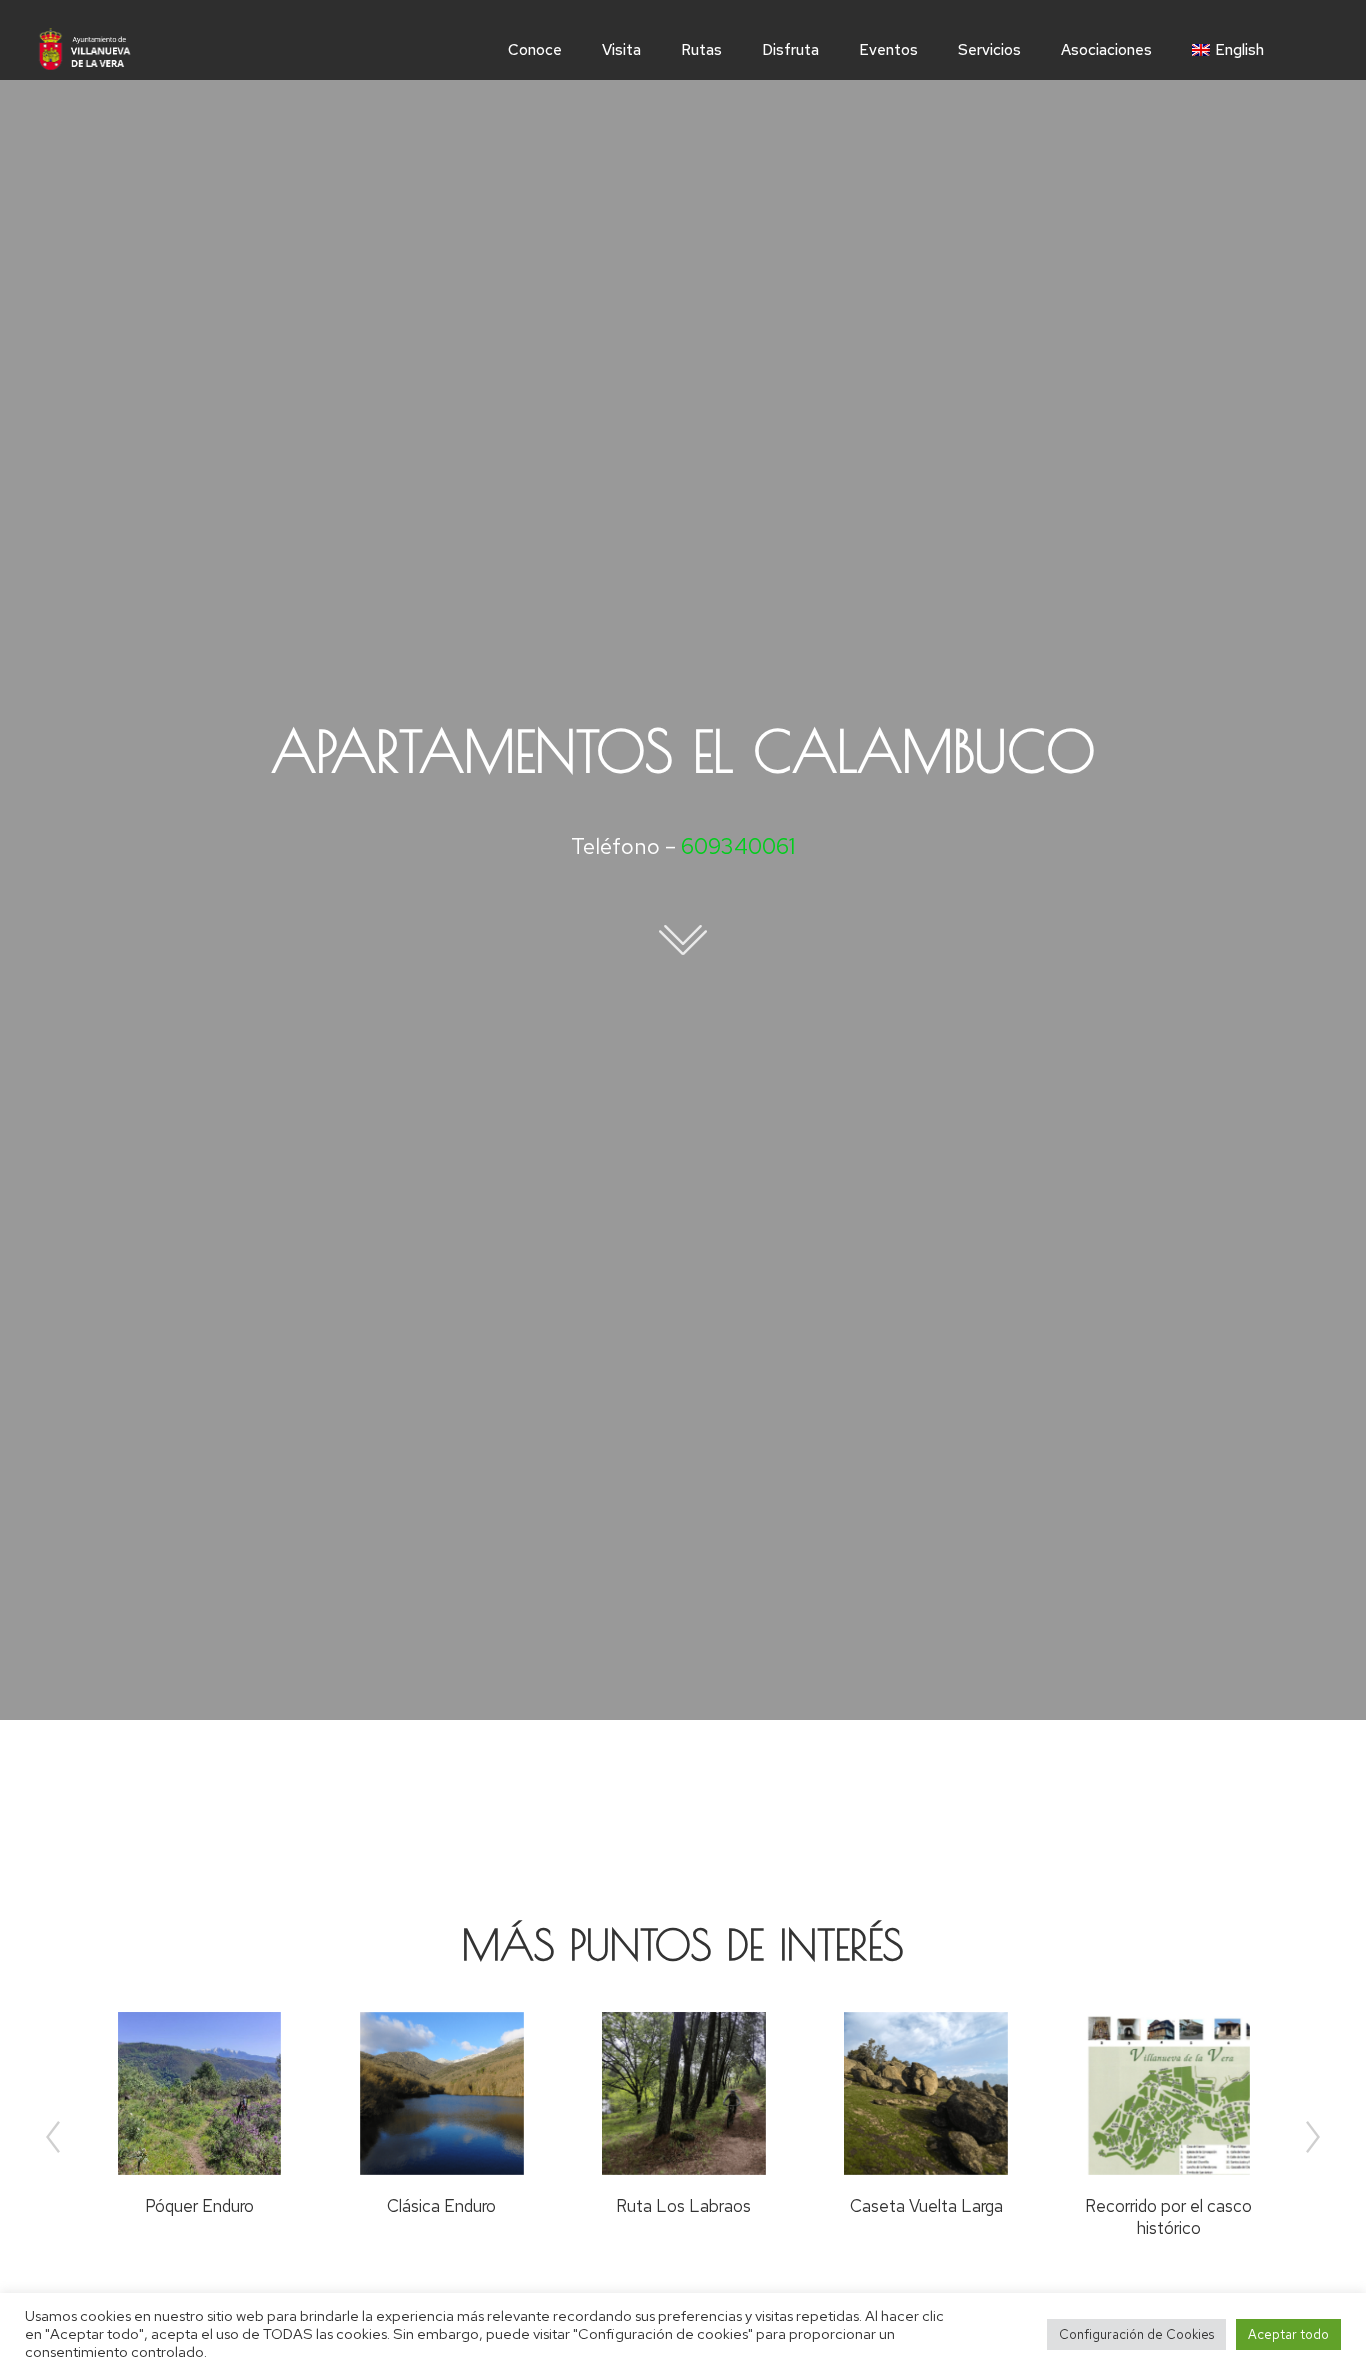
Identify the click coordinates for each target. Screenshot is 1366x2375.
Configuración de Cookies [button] (1136, 2334)
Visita (621, 50)
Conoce (535, 50)
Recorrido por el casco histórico (1168, 2217)
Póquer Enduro (199, 2206)
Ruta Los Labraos (683, 2206)
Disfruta (790, 50)
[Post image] (200, 2094)
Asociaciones (1106, 50)
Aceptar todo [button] (1288, 2334)
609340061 (738, 846)
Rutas (701, 50)
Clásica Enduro (441, 2206)
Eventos (888, 50)
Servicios (989, 50)
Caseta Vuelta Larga (926, 2206)
